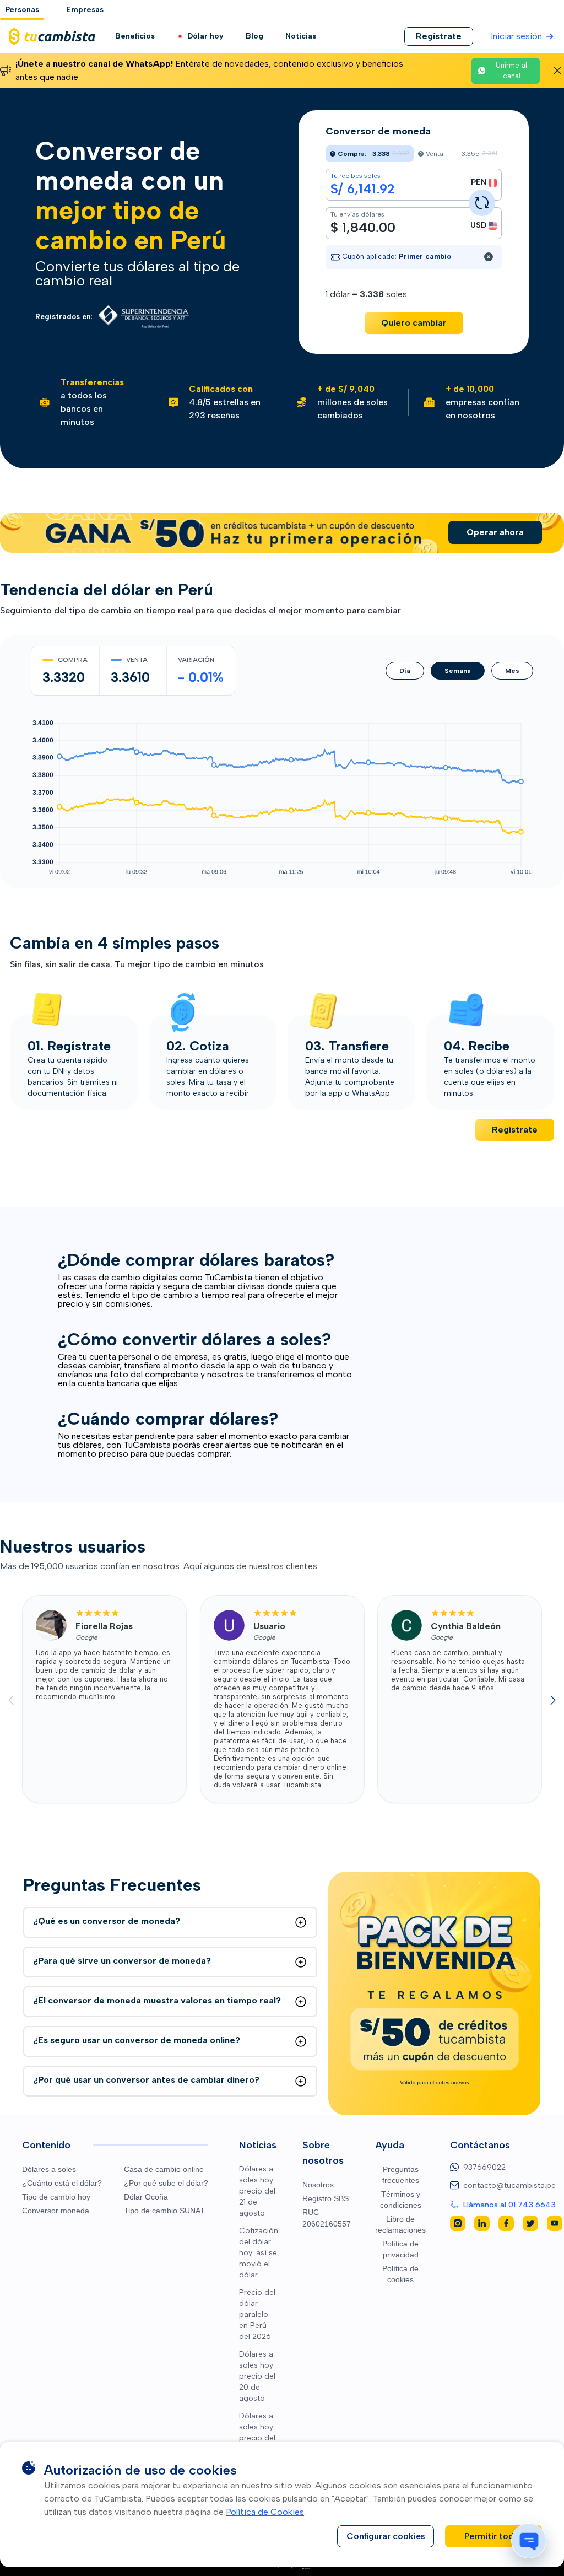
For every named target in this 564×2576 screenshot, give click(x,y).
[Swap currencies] (482, 203)
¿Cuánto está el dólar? (62, 2183)
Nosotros (318, 2185)
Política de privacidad (400, 2249)
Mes (512, 671)
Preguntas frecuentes (401, 2175)
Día (405, 671)
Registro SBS (326, 2198)
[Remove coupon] (489, 257)
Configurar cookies (386, 2536)
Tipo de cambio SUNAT (164, 2211)
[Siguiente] (553, 1700)
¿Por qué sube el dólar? (166, 2183)
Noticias (301, 36)
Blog (254, 36)
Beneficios (135, 36)
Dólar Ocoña (146, 2197)
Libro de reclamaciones (400, 2224)
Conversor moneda (56, 2211)
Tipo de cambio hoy (56, 2197)
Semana (458, 671)
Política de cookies (400, 2274)
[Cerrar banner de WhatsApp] (557, 71)
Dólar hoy (205, 36)
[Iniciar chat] (529, 2541)
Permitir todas (494, 2536)
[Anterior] (11, 1700)
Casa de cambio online (164, 2169)
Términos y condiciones (401, 2200)
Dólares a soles (49, 2169)
